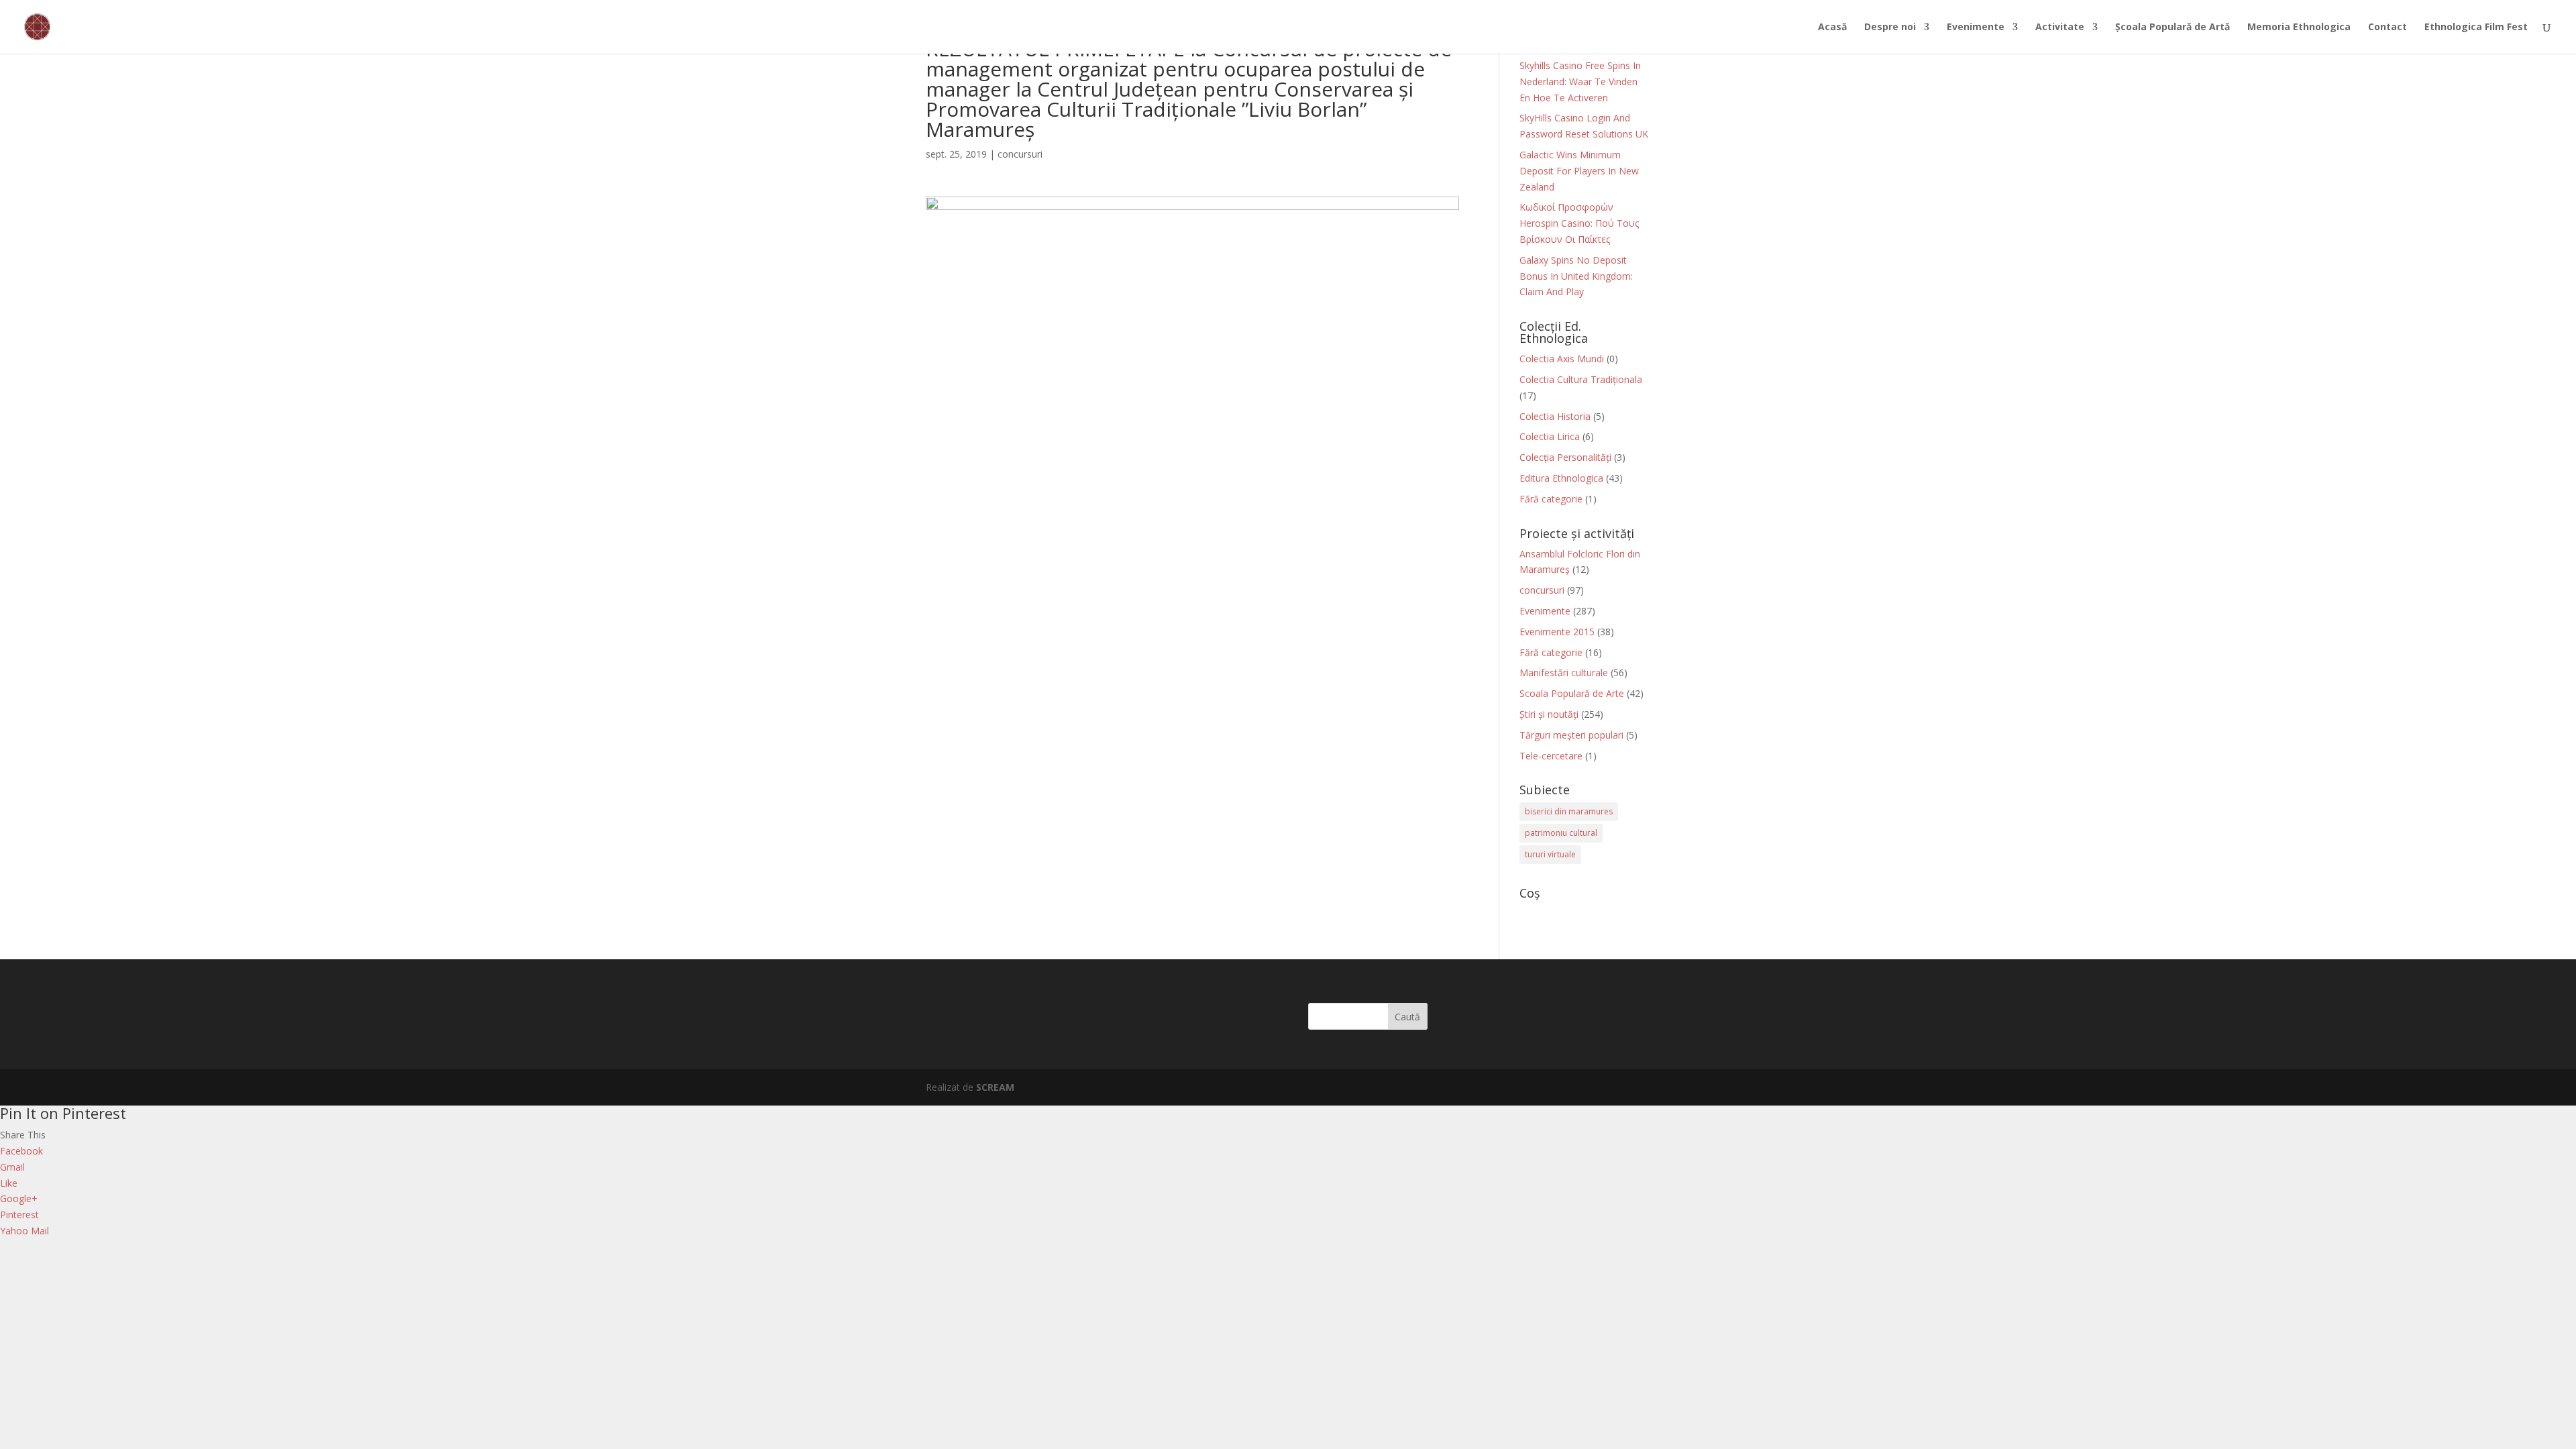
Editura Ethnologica (1561, 478)
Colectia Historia (1555, 416)
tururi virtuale (1550, 854)
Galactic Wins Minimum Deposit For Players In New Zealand (1579, 171)
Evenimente (1976, 28)
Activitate (2060, 28)
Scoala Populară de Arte (1572, 693)
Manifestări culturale (1564, 673)
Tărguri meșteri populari (1571, 735)
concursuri (1020, 154)
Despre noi (1890, 28)
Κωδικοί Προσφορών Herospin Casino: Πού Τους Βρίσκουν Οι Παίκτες (1579, 223)
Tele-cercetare (1551, 756)
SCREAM (995, 1087)
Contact (2387, 28)
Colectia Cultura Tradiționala (1581, 379)
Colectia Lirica (1550, 436)
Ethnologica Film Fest (2476, 28)
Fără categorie (1551, 499)
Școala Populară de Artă (2172, 28)
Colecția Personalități (1565, 457)
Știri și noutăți (1549, 714)
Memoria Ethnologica (2299, 28)
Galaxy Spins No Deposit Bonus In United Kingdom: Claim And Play (1576, 276)
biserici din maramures (1569, 811)
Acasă (1832, 28)
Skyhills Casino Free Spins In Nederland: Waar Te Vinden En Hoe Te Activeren (1580, 82)
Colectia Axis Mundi (1562, 359)
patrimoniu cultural (1561, 833)
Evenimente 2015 (1557, 632)
